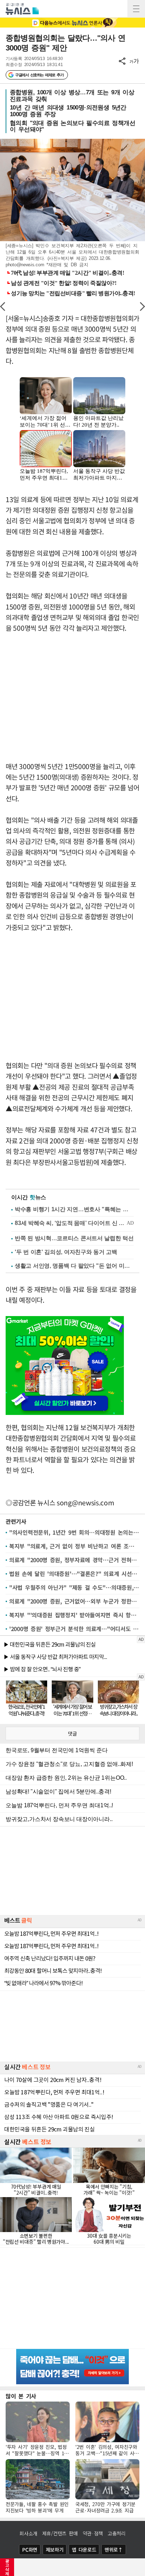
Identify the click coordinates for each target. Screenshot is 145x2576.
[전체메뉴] (136, 9)
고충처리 (117, 2533)
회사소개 (28, 2533)
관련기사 (16, 1521)
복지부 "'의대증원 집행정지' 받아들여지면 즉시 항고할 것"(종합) (74, 1615)
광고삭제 (7, 2567)
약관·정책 (93, 2533)
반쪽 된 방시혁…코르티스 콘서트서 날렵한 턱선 (74, 1238)
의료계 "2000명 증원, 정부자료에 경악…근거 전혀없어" (74, 1560)
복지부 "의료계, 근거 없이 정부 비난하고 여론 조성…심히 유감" (74, 1546)
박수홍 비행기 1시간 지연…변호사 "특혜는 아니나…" (74, 1209)
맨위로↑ (114, 2550)
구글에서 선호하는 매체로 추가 (39, 75)
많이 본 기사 (21, 2396)
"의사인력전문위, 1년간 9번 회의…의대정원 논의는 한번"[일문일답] (74, 1532)
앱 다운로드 (84, 2550)
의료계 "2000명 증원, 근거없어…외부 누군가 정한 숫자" (74, 1601)
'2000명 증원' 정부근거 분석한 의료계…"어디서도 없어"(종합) (74, 1629)
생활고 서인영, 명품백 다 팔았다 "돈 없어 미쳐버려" (74, 1266)
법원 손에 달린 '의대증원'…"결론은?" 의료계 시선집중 (74, 1573)
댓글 (72, 1733)
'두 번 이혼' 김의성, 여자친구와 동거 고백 (66, 1252)
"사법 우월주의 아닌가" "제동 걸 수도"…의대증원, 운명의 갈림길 (74, 1587)
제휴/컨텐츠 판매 (60, 2533)
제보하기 (55, 2550)
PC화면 (30, 2550)
